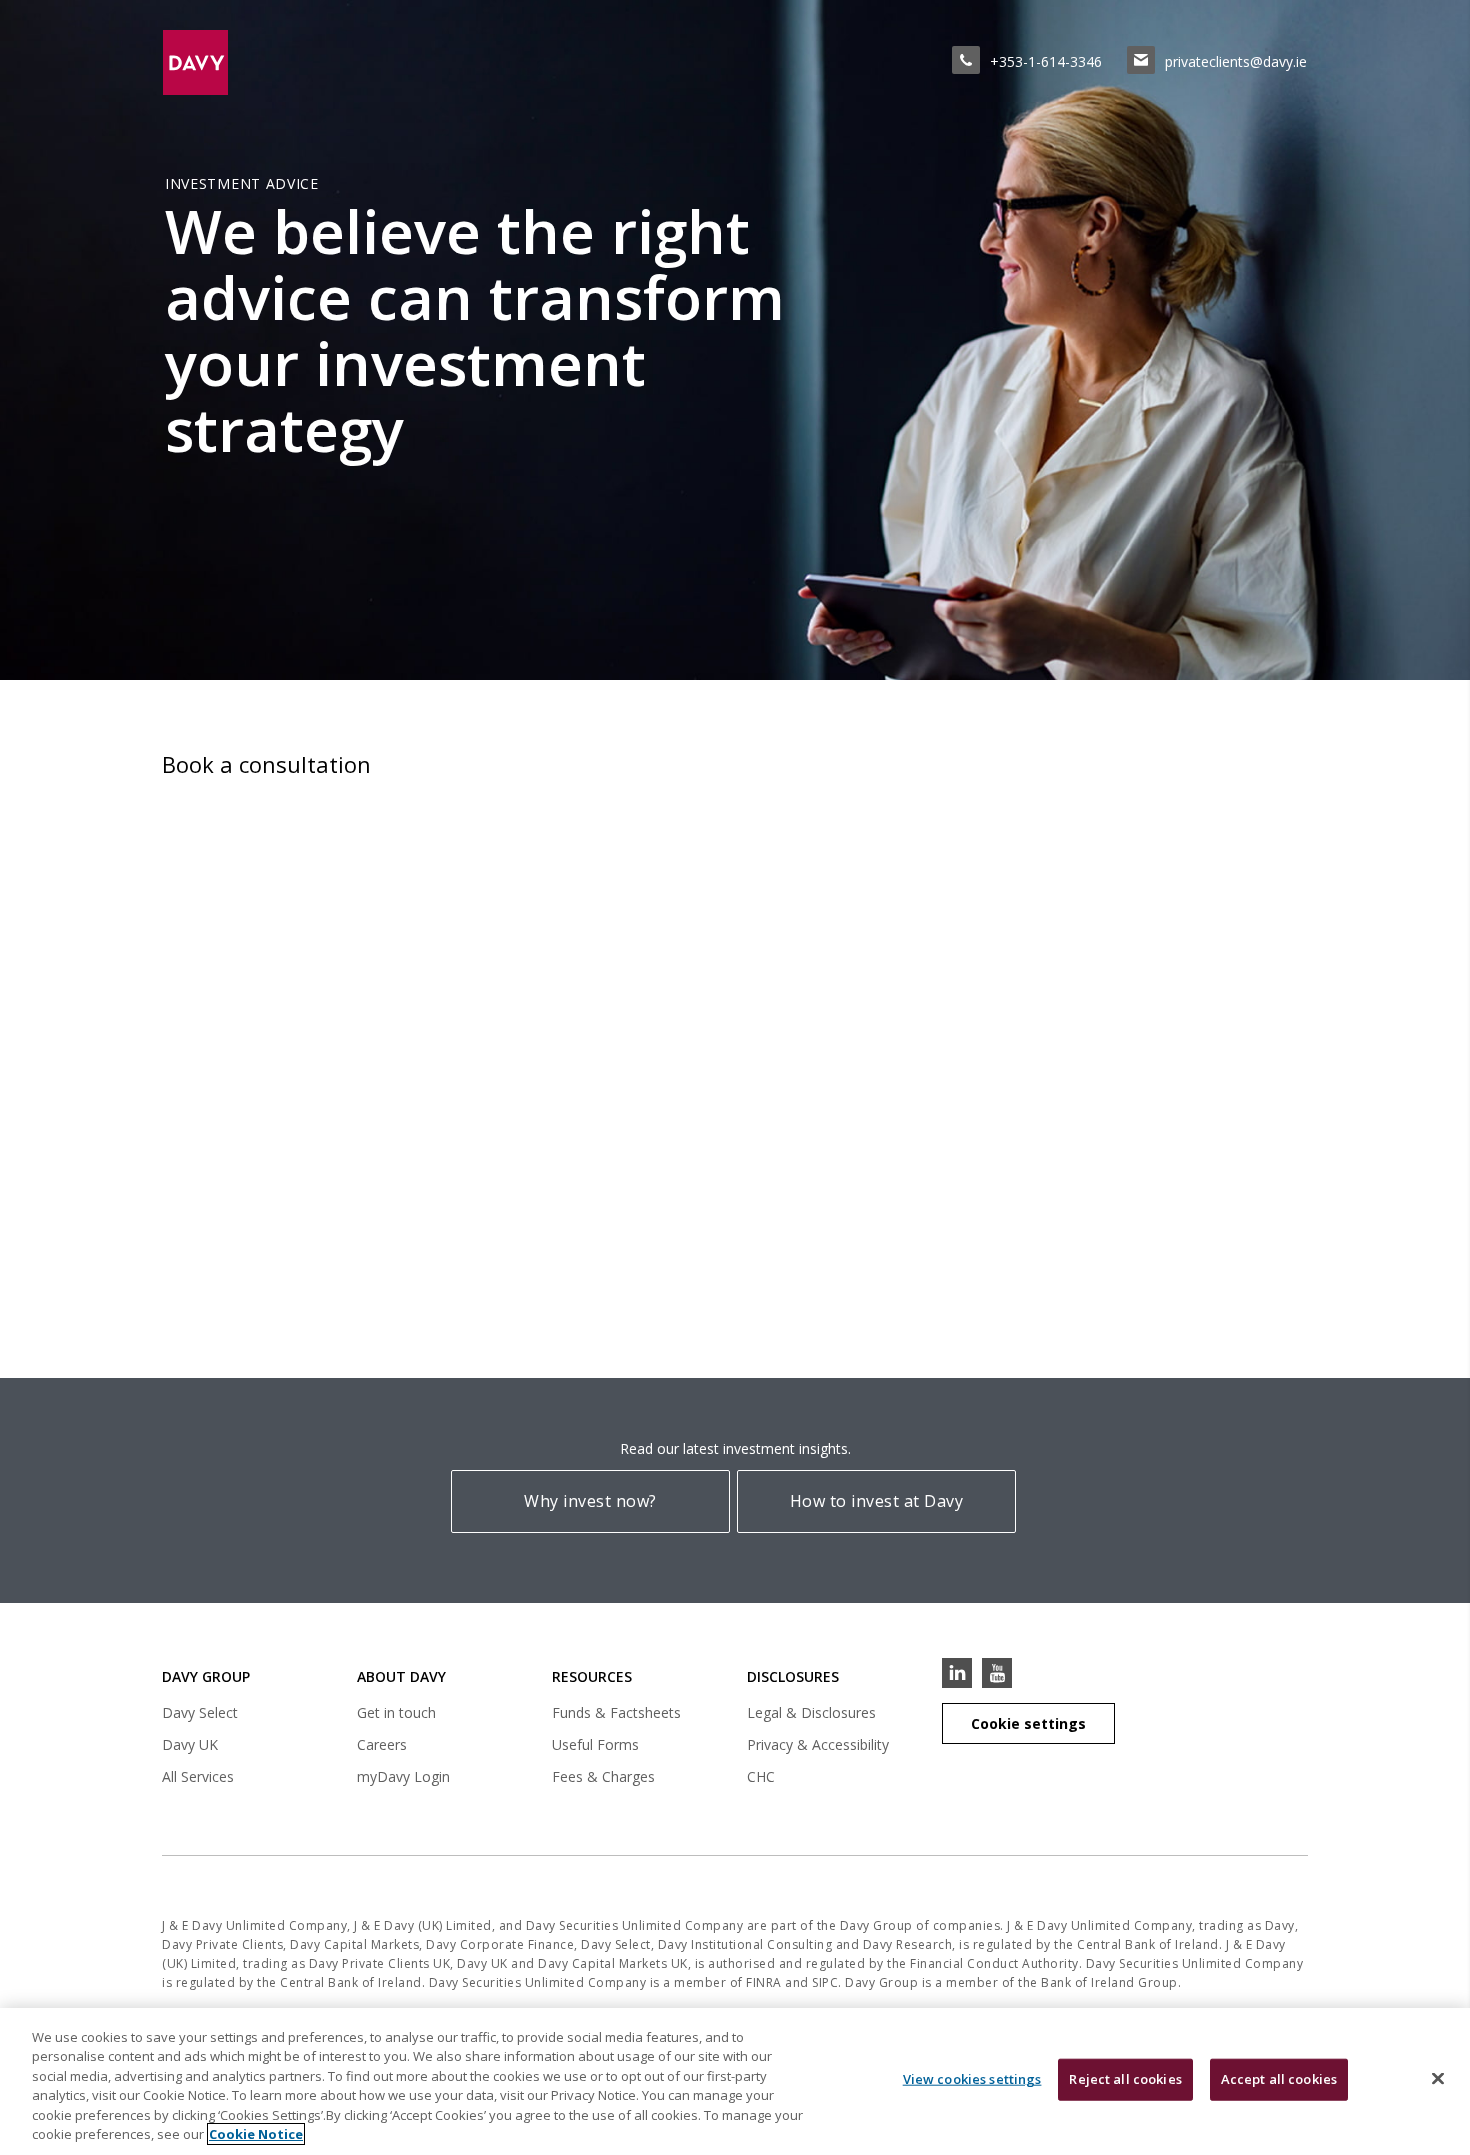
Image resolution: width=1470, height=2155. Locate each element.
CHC (761, 1776)
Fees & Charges (603, 1776)
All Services (198, 1776)
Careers (382, 1744)
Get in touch (396, 1712)
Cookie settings (1028, 1723)
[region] (735, 2081)
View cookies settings (972, 2079)
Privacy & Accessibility (818, 1744)
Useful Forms (595, 1744)
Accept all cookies (1279, 2079)
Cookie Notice (256, 2134)
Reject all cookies (1125, 2079)
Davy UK (190, 1747)
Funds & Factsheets (616, 1712)
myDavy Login (403, 1779)
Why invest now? (590, 1501)
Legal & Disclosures (811, 1712)
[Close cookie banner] (1438, 2079)
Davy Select (200, 1715)
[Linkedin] (957, 1673)
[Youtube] (997, 1673)
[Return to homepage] (213, 61)
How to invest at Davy (877, 1501)
